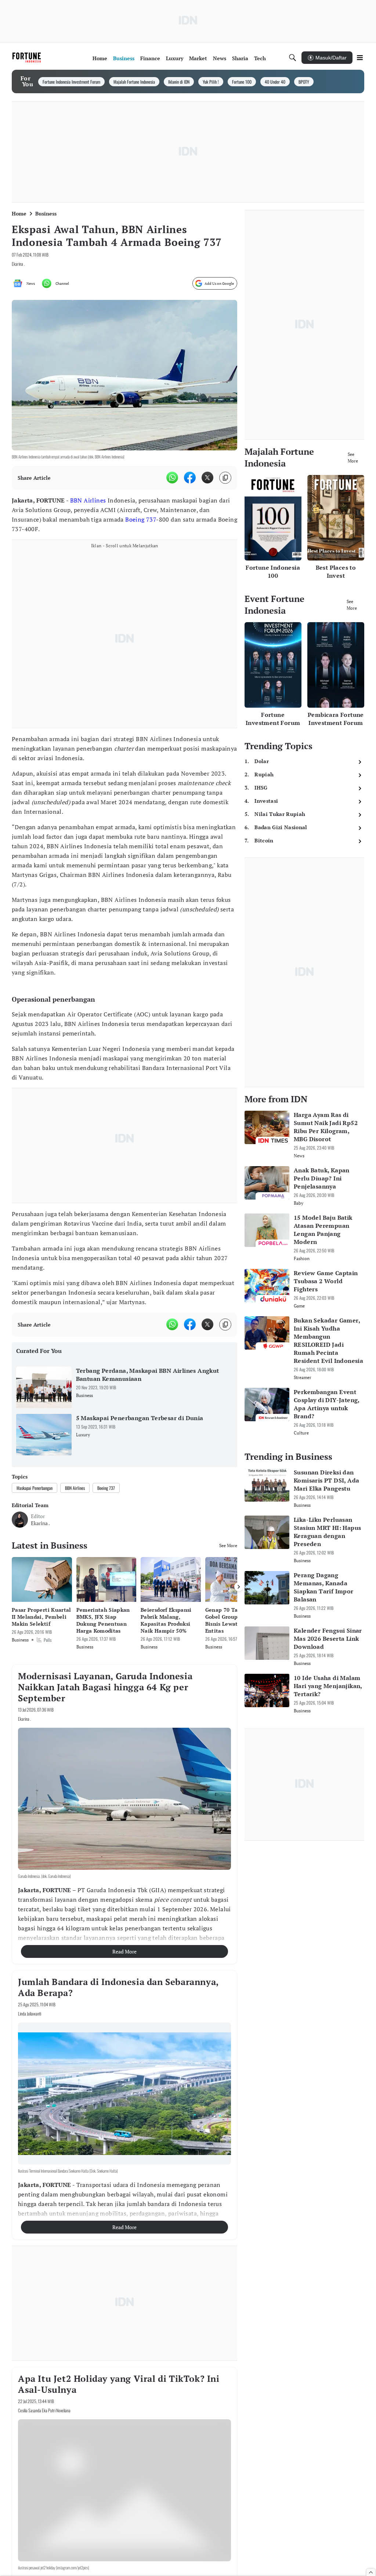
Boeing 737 (141, 519)
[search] (293, 58)
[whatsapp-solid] (172, 478)
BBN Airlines (88, 500)
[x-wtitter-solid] (207, 478)
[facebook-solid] (190, 478)
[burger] (360, 58)
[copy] (225, 478)
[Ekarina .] (20, 1520)
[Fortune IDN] (28, 58)
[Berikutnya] (239, 1587)
